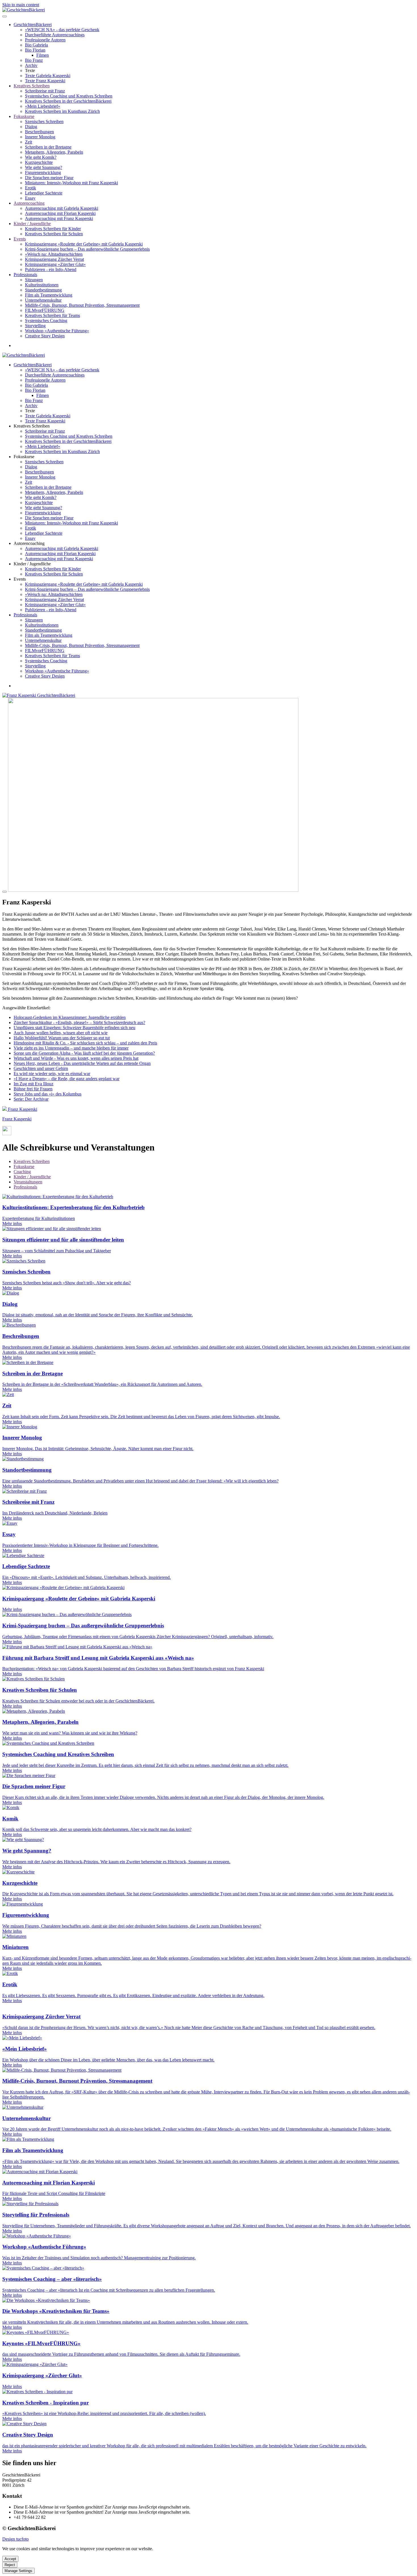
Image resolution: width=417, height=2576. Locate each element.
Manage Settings (18, 2571)
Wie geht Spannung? (44, 167)
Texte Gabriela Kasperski (48, 76)
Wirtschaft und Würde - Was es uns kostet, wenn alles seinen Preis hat (76, 1058)
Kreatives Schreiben (32, 86)
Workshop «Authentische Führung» (57, 331)
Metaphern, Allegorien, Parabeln (54, 152)
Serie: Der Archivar (31, 1099)
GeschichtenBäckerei (33, 25)
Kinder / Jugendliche (32, 224)
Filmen (43, 55)
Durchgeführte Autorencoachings (55, 35)
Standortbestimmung (43, 290)
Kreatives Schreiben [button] (32, 426)
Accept (10, 2559)
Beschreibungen (39, 132)
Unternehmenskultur (43, 300)
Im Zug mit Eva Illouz (33, 1084)
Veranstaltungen (28, 1182)
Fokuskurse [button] (24, 457)
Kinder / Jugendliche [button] (32, 564)
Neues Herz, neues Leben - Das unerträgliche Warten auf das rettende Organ (82, 1063)
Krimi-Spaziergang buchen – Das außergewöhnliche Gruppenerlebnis (87, 249)
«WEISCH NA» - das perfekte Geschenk (62, 30)
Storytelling (35, 326)
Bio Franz (34, 60)
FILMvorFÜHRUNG (45, 310)
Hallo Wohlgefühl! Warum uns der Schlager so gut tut (62, 1038)
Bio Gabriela (36, 45)
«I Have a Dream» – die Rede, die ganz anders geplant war (67, 1079)
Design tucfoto (15, 2539)
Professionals (25, 275)
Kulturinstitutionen (42, 285)
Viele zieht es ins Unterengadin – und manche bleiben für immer (71, 1048)
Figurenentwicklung (43, 173)
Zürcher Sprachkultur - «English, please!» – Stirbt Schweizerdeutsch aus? (79, 1022)
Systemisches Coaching (46, 321)
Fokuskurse (24, 116)
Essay (30, 198)
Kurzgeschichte (39, 162)
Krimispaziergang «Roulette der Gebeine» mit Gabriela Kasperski (84, 244)
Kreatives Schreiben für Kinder (53, 229)
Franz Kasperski (22, 1109)
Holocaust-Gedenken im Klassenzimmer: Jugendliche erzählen (70, 1017)
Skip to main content (21, 5)
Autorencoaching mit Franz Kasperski (59, 218)
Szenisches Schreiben (44, 121)
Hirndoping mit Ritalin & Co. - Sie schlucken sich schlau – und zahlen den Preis (85, 1043)
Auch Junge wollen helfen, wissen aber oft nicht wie (61, 1033)
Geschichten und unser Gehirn (41, 1068)
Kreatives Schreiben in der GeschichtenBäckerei (68, 101)
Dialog (31, 127)
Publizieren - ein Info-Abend (51, 269)
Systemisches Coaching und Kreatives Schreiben (69, 96)
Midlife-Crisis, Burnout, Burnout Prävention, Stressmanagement (82, 305)
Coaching (22, 1172)
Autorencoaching (29, 203)
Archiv (31, 65)
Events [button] (20, 579)
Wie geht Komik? (41, 157)
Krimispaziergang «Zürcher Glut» (55, 264)
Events (20, 239)
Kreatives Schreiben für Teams (52, 315)
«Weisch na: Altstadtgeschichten (54, 254)
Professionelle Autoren (45, 40)
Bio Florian (35, 50)
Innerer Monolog (40, 137)
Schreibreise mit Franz (45, 91)
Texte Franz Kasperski (45, 81)
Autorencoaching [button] (29, 543)
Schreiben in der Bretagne (48, 147)
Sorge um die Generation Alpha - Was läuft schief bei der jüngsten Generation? (84, 1053)
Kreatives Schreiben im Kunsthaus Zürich (62, 111)
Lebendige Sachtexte (44, 193)
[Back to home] (24, 10)
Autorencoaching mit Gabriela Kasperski (62, 208)
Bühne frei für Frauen (33, 1089)
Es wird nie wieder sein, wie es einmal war (52, 1074)
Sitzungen (34, 280)
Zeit (29, 142)
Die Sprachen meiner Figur (49, 178)
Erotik (30, 188)
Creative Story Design (45, 336)
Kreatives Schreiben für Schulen (54, 234)
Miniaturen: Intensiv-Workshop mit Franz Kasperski (71, 183)
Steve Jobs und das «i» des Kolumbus (48, 1094)
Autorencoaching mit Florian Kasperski (60, 213)
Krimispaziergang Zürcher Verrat (54, 259)
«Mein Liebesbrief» (43, 106)
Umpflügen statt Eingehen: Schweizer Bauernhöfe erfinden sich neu (74, 1028)
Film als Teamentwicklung (49, 295)
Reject (10, 2565)
